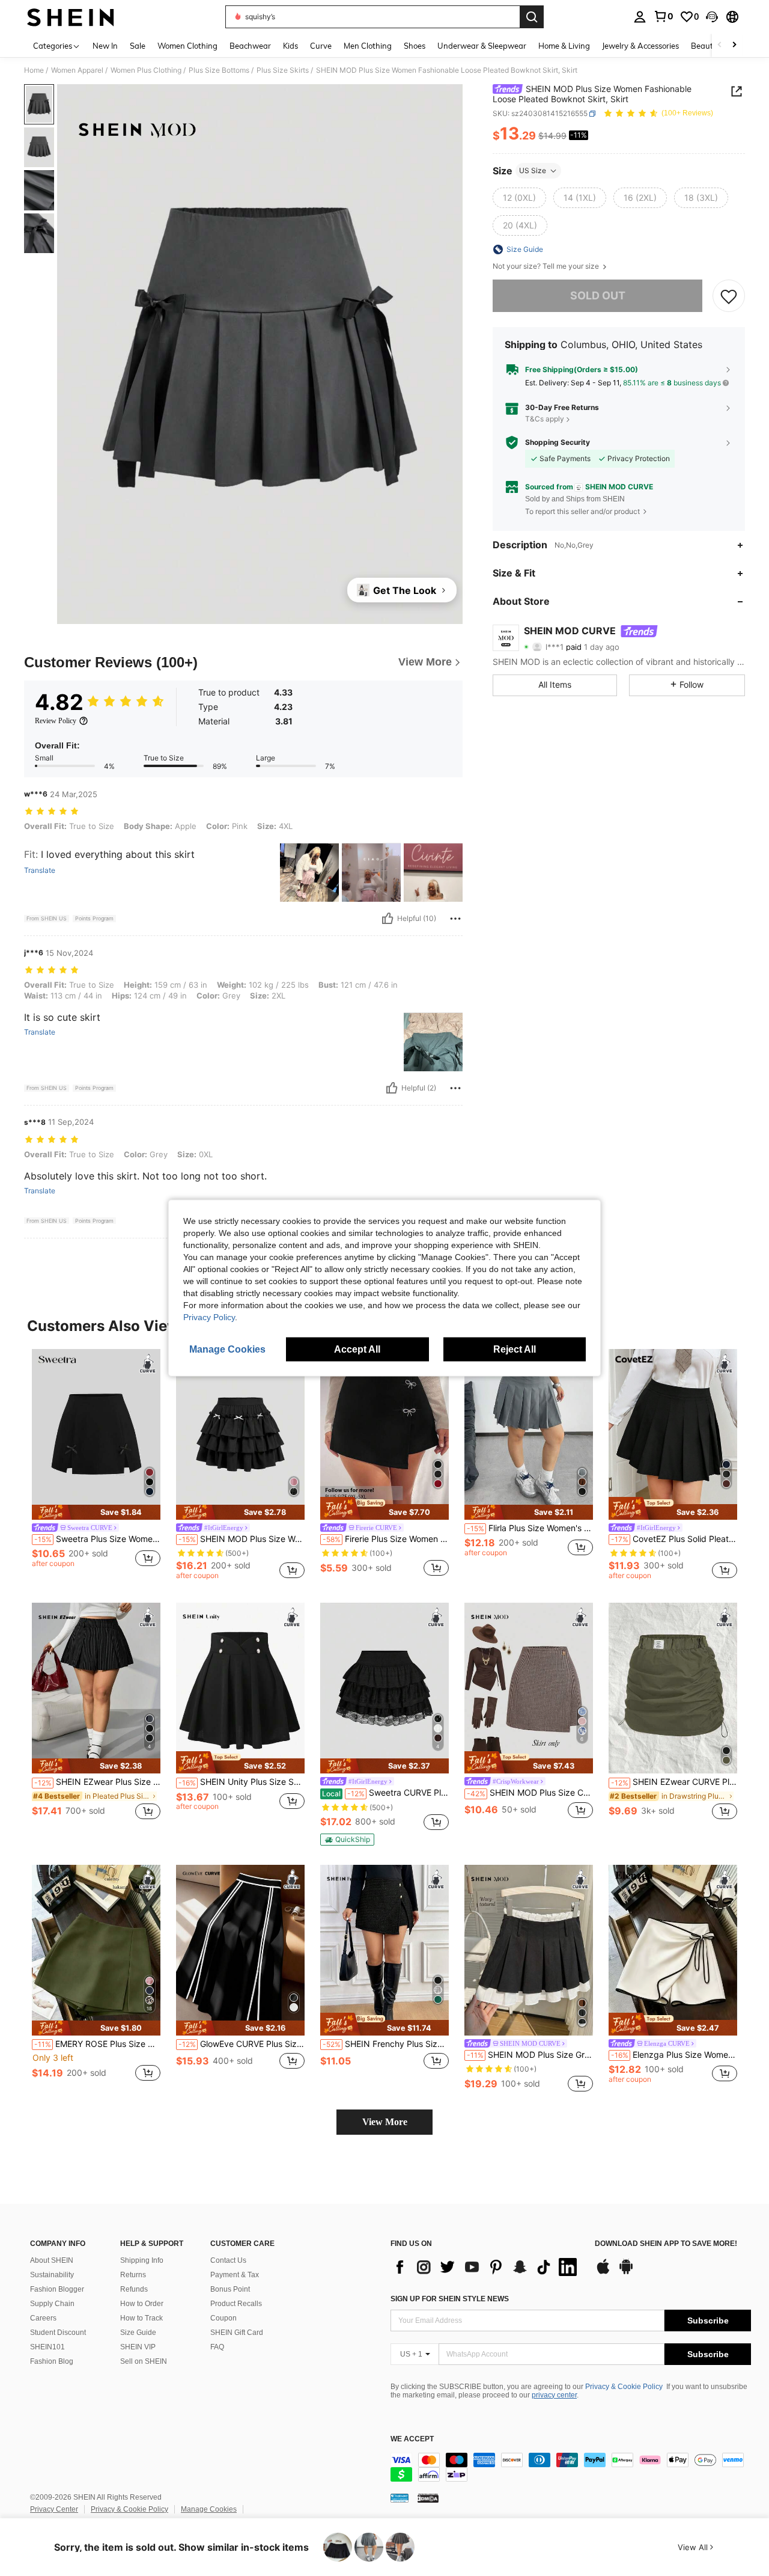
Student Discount (58, 2333)
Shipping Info (142, 2260)
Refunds (134, 2289)
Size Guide (138, 2333)
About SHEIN (52, 2260)
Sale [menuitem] (138, 46)
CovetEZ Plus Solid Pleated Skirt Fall (674, 1539)
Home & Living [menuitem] (564, 46)
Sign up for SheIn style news (450, 2299)
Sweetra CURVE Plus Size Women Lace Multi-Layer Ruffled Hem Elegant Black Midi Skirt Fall (385, 1793)
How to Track (141, 2318)
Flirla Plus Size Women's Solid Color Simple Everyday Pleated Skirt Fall (530, 1528)
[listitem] (96, 1464)
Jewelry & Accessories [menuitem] (640, 46)
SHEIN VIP (138, 2347)
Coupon (223, 2318)
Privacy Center (54, 2509)
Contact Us (228, 2260)
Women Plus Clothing (146, 70)
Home (34, 70)
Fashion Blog (52, 2361)
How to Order (142, 2304)
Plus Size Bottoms (219, 70)
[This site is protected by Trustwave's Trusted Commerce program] (400, 2498)
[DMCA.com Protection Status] (428, 2498)
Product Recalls (236, 2304)
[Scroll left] (720, 45)
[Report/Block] (455, 919)
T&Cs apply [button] (545, 419)
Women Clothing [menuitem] (187, 46)
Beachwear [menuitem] (250, 46)
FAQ (217, 2347)
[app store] (603, 2272)
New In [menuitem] (105, 46)
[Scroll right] (734, 45)
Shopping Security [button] (558, 442)
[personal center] (640, 17)
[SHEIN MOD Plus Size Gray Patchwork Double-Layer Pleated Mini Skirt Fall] (529, 1950)
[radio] (519, 198)
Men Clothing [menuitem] (368, 46)
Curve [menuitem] (321, 46)
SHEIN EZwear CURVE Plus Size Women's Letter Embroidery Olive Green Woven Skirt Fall (674, 1782)
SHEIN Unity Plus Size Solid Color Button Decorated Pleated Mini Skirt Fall (242, 1782)
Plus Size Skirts (283, 70)
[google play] (626, 2272)
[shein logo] (71, 17)
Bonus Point (230, 2289)
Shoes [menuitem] (415, 46)
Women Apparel (77, 70)
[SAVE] (729, 296)
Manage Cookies (209, 2509)
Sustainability (52, 2275)
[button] (712, 17)
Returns (133, 2275)
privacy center (554, 2395)
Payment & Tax (235, 2275)
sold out (598, 295)
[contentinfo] (571, 2467)
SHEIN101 (47, 2347)
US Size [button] (533, 170)
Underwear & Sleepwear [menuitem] (482, 46)
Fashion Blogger (57, 2289)
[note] (96, 1512)
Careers (43, 2318)
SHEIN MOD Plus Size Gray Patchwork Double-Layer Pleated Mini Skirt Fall (530, 2055)
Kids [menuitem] (290, 46)
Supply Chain (52, 2304)
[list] (487, 2267)
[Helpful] (388, 919)
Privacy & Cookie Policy (624, 2387)
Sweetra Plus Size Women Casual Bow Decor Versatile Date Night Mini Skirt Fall (97, 1539)
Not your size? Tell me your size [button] (547, 266)
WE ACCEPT (412, 2439)
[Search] (532, 17)
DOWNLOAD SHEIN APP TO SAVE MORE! (666, 2244)
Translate (40, 870)
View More (385, 2122)
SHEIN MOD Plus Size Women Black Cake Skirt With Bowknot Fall (242, 1539)
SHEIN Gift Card (237, 2333)
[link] (663, 16)
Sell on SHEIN (144, 2361)
